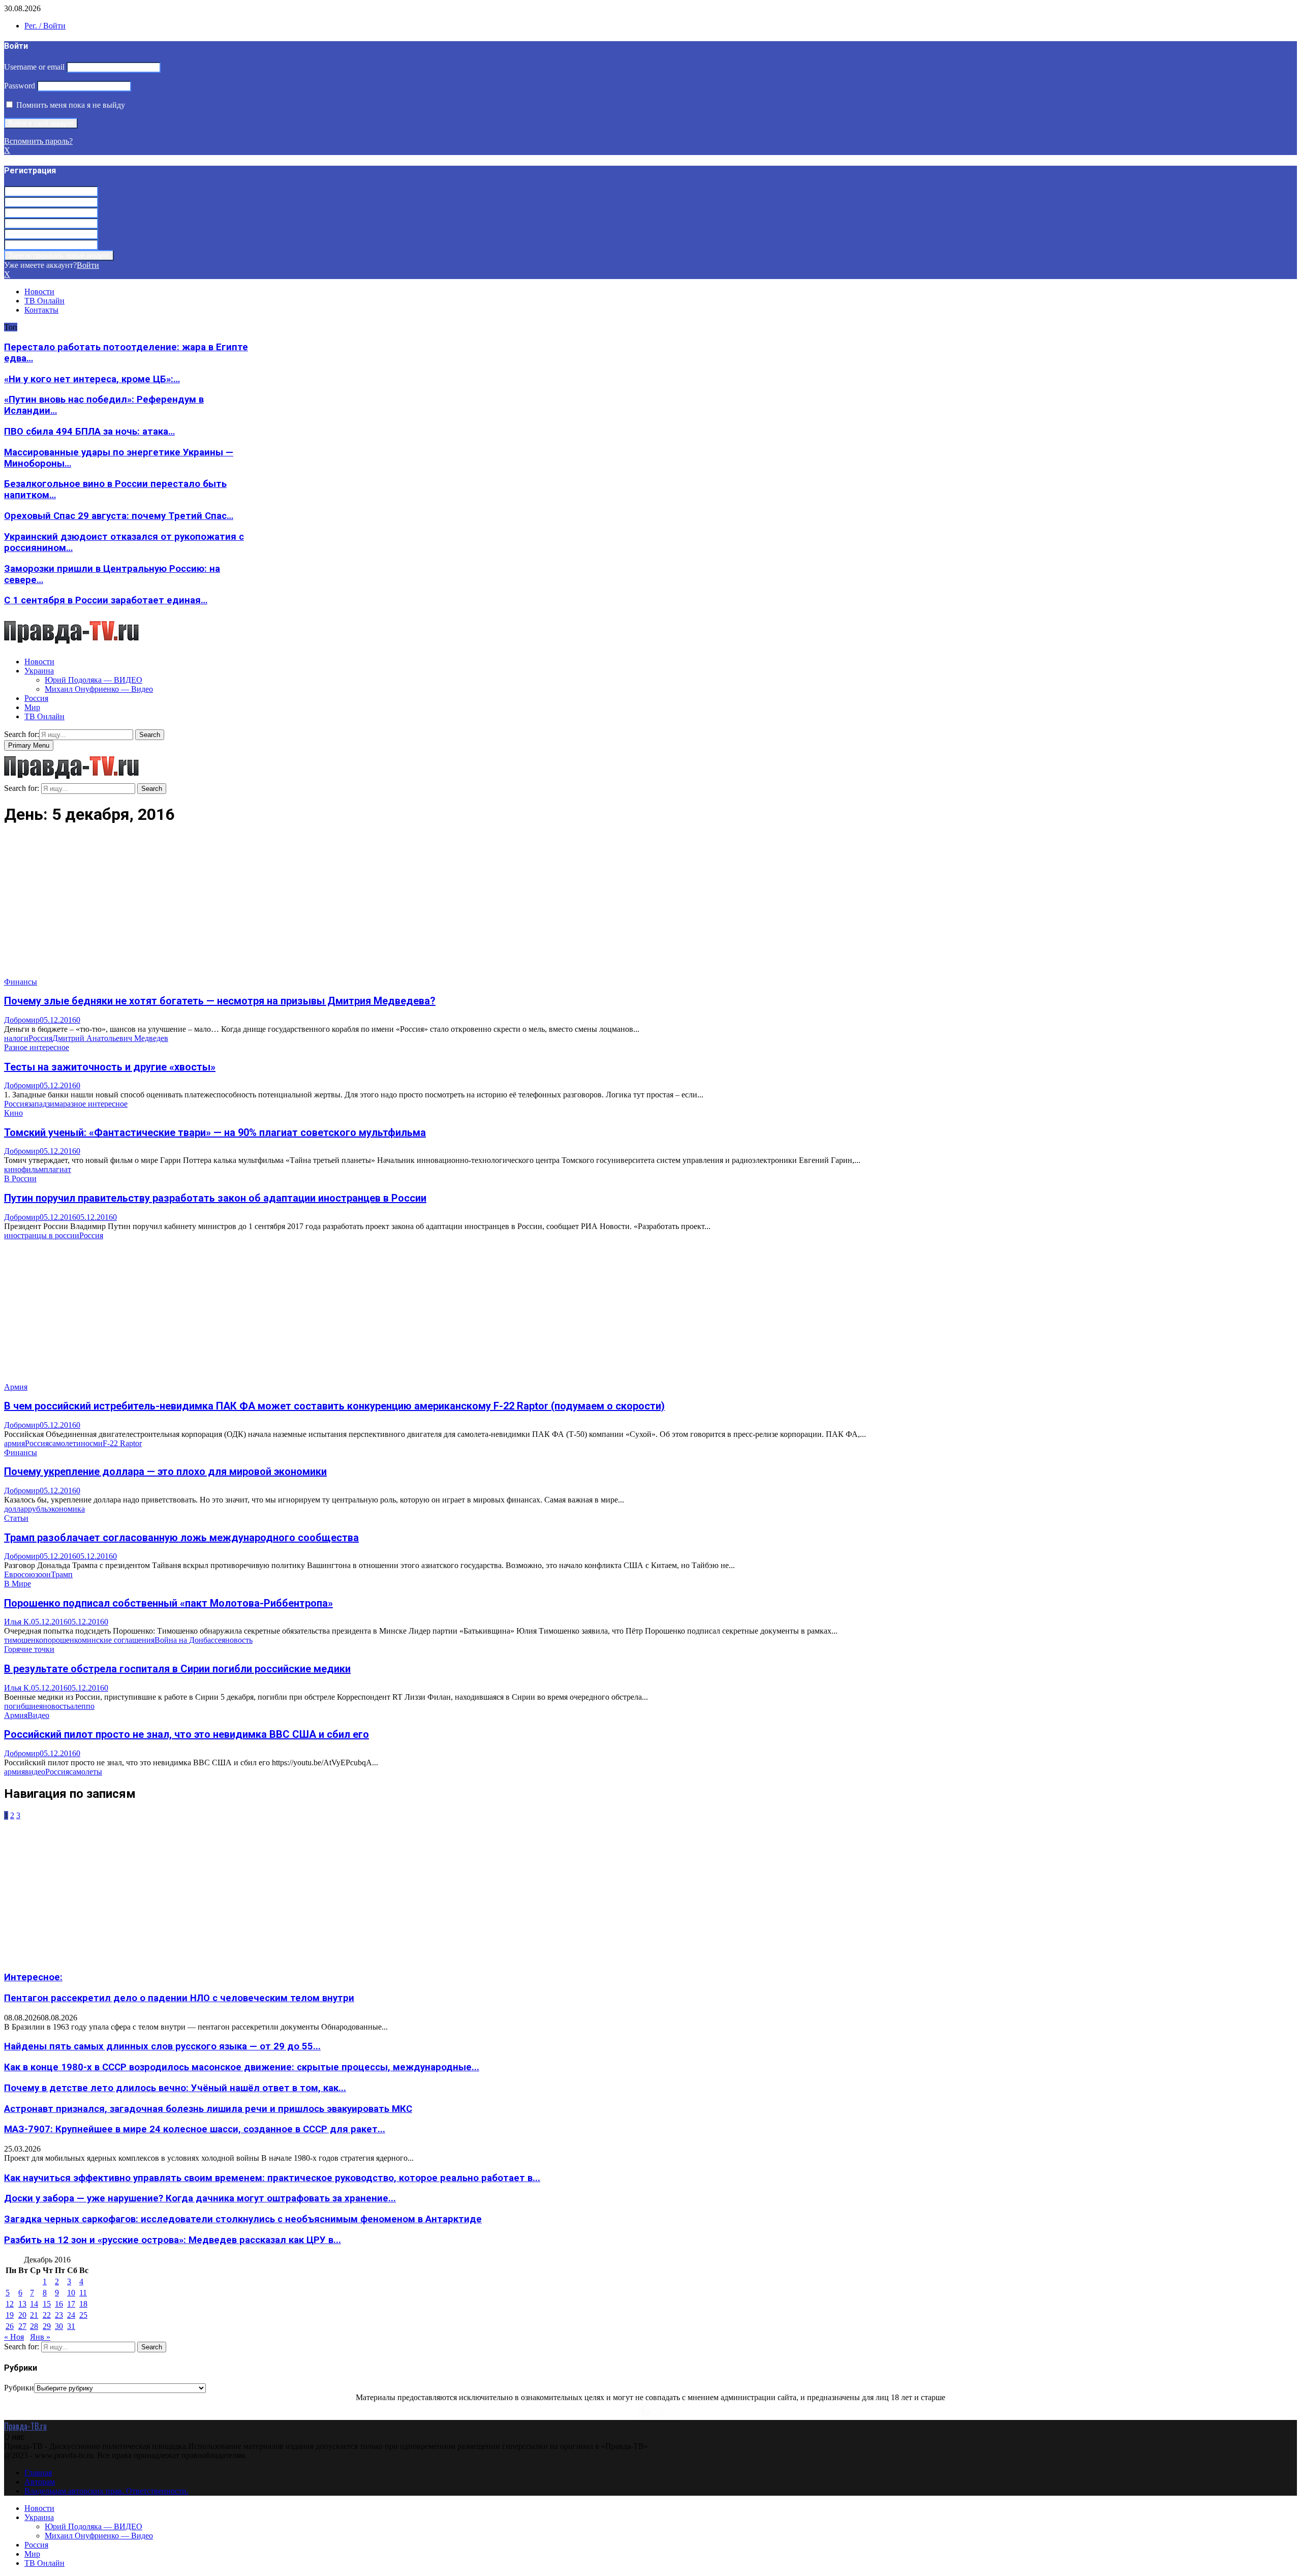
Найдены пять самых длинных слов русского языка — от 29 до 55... (162, 2046)
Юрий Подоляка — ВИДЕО (94, 680)
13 (22, 2304)
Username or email (34, 67)
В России (20, 1178)
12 (10, 2304)
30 (59, 2326)
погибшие (22, 1706)
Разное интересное (37, 1047)
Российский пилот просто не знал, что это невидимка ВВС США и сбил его (187, 1734)
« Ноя (14, 2337)
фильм (33, 1169)
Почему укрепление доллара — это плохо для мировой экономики (165, 1471)
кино (13, 1169)
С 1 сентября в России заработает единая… (106, 600)
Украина (39, 671)
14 (34, 2304)
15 (47, 2304)
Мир (32, 707)
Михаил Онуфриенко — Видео (99, 689)
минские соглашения (118, 1640)
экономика (66, 1509)
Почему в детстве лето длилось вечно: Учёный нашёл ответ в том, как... (175, 2088)
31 (71, 2326)
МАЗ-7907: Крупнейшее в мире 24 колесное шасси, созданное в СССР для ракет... (195, 2129)
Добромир (22, 1020)
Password (20, 86)
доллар (16, 1509)
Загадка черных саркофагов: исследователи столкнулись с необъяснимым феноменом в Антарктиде (243, 2219)
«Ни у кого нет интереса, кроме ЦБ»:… (92, 379)
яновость (237, 1640)
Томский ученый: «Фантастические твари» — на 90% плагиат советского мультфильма (215, 1132)
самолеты (86, 1772)
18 (83, 2304)
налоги (16, 1038)
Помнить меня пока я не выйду (70, 105)
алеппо (82, 1706)
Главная (38, 2473)
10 (71, 2293)
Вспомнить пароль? (38, 141)
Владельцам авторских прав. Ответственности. (106, 2491)
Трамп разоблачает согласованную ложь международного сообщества (181, 1538)
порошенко (63, 1640)
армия (14, 1443)
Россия (36, 698)
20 (22, 2315)
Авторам (40, 2482)
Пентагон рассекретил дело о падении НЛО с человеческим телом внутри (179, 1998)
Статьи (16, 1518)
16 (59, 2304)
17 (71, 2304)
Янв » (40, 2337)
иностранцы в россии (42, 1235)
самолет (63, 1443)
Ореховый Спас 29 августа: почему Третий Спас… (119, 516)
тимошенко (24, 1640)
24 (71, 2315)
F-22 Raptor (122, 1443)
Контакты (41, 310)
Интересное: (33, 1977)
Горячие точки (29, 1649)
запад (37, 1104)
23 (59, 2315)
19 (10, 2315)
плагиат (57, 1169)
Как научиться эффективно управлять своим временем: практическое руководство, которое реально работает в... (272, 2178)
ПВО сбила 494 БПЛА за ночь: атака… (89, 432)
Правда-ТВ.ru (25, 2426)
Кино (13, 1113)
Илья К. (18, 1622)
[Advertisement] (309, 906)
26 (10, 2326)
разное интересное (95, 1104)
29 (47, 2326)
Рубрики (19, 2388)
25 (83, 2315)
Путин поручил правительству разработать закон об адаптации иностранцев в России (215, 1198)
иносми (89, 1443)
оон (44, 1574)
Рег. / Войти (45, 26)
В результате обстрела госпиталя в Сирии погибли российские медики (177, 1669)
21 (34, 2315)
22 (47, 2315)
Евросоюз (21, 1574)
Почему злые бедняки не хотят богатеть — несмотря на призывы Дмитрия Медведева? (220, 1001)
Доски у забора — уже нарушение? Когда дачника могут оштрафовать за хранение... (200, 2198)
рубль (38, 1509)
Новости (39, 292)
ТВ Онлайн (44, 301)
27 (22, 2326)
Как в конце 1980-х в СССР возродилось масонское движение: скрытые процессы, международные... (242, 2067)
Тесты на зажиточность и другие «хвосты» (110, 1067)
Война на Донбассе (188, 1640)
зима (55, 1104)
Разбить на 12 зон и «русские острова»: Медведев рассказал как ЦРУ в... (173, 2240)
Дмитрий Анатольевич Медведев (110, 1038)
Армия (16, 1387)
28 (34, 2326)
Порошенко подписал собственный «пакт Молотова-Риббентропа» (168, 1603)
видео (35, 1772)
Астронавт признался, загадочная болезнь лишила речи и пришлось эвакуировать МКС (208, 2109)
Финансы (21, 982)
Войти (88, 265)
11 (83, 2293)
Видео (38, 1715)
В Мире (18, 1584)
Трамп (62, 1574)
